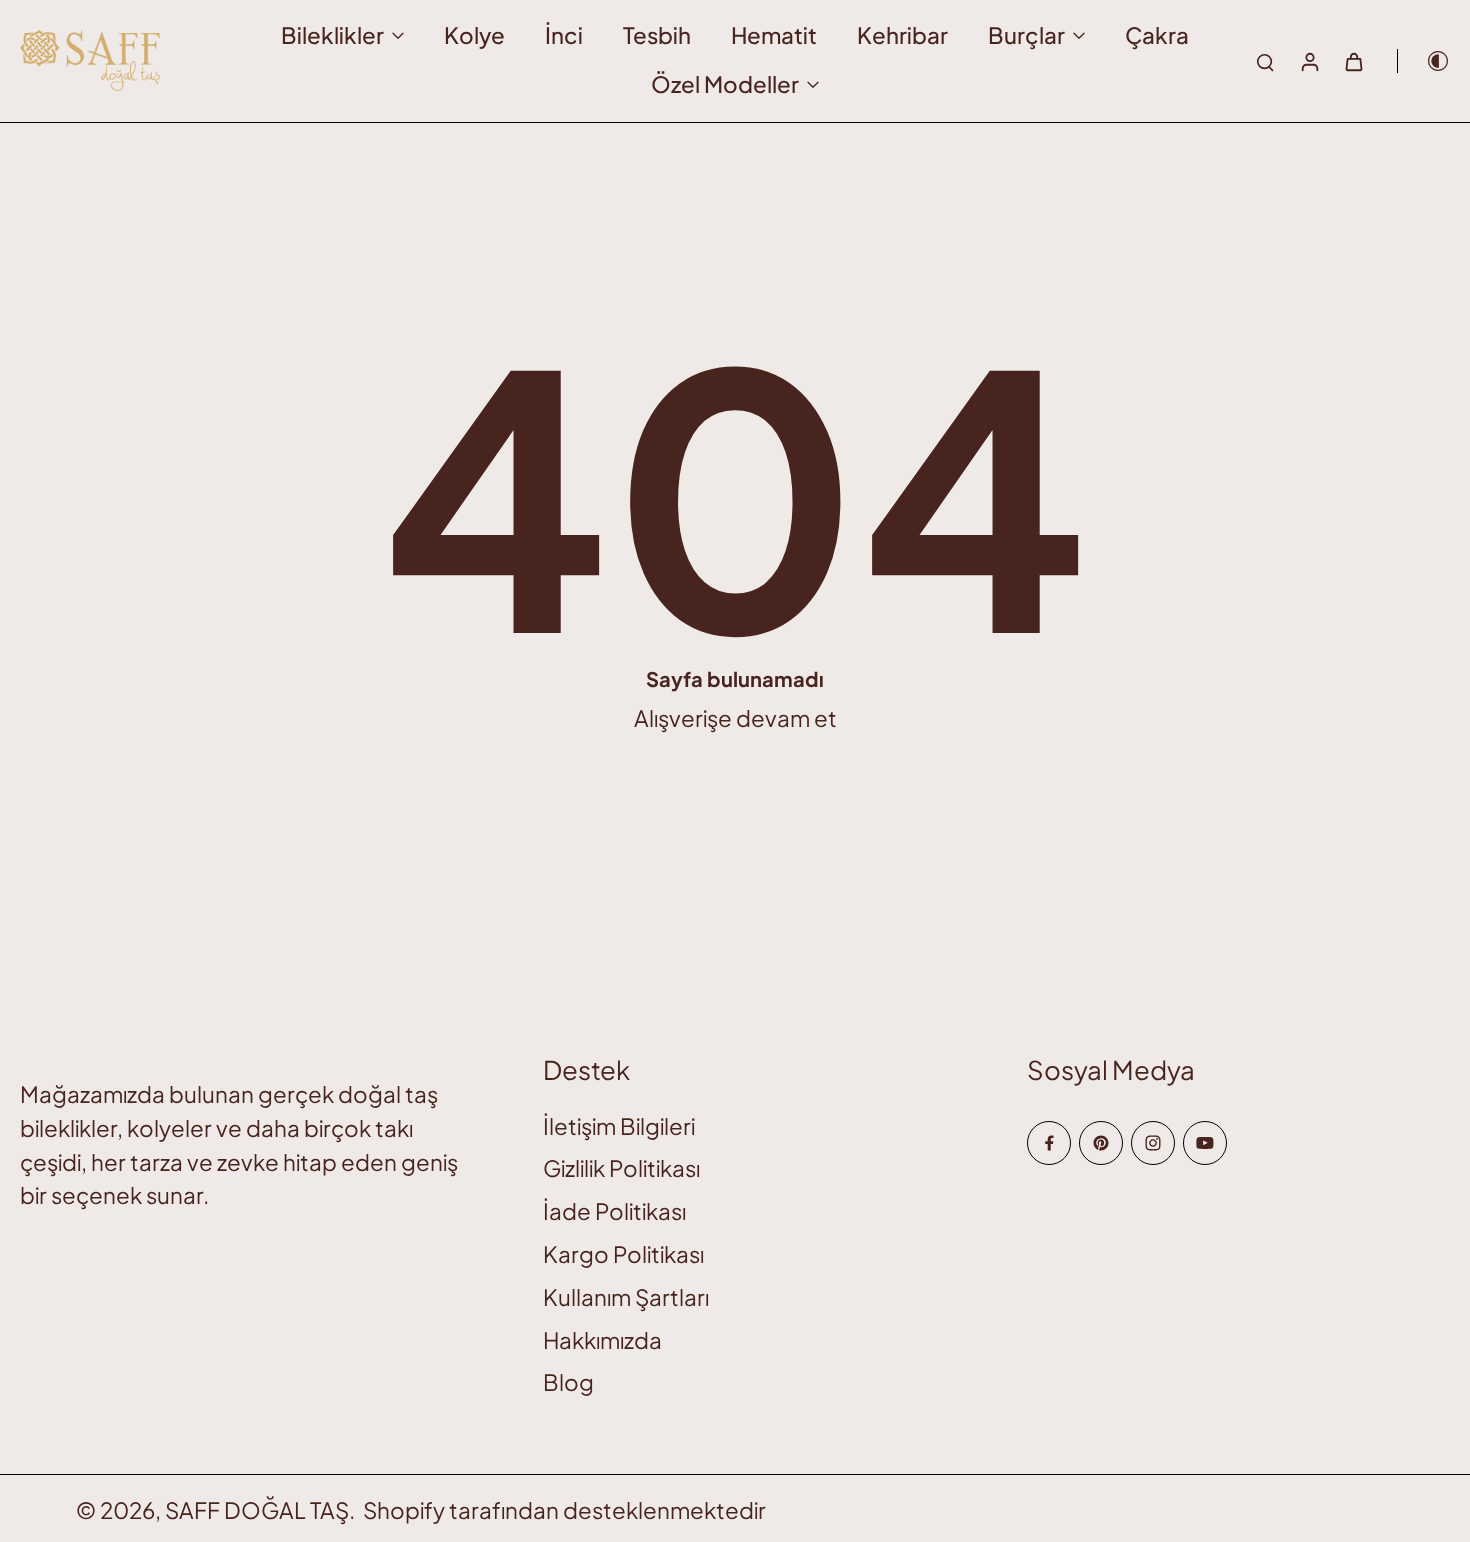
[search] (1265, 61)
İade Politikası (614, 1211)
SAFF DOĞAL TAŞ (257, 1510)
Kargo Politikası (623, 1254)
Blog (568, 1382)
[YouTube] (1205, 1143)
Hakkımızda (602, 1340)
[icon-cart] (1353, 61)
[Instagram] (1153, 1143)
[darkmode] (1424, 61)
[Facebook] (1049, 1143)
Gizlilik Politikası (621, 1168)
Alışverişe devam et (735, 718)
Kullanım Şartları (626, 1297)
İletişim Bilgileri (619, 1126)
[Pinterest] (1101, 1143)
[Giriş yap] (1309, 61)
